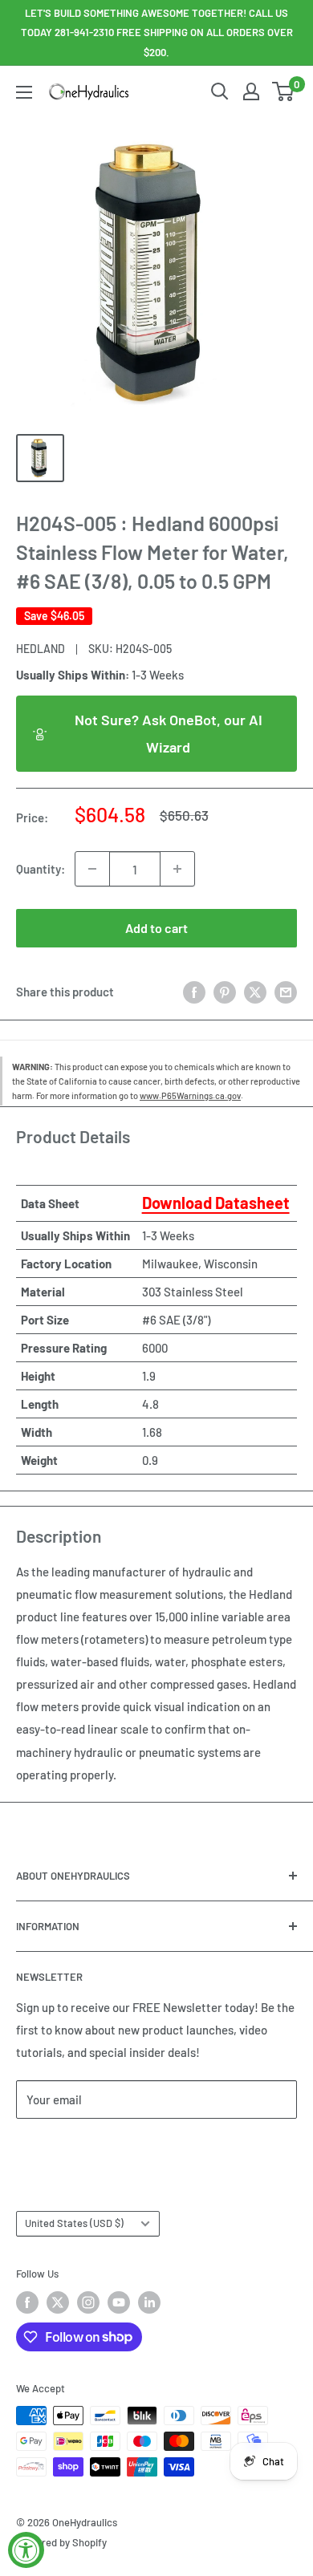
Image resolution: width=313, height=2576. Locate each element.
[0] (284, 91)
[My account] (251, 91)
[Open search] (220, 91)
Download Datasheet (216, 1203)
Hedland (41, 649)
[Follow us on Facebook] (27, 2302)
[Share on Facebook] (194, 992)
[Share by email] (286, 992)
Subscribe (69, 2147)
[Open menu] (24, 92)
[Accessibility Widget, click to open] (26, 2550)
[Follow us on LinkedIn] (149, 2302)
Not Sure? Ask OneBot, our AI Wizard (169, 733)
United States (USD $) (74, 2223)
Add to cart (156, 928)
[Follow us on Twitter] (58, 2302)
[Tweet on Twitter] (255, 992)
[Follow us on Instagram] (88, 2302)
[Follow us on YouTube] (119, 2302)
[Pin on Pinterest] (225, 992)
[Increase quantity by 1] (177, 869)
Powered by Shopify (61, 2542)
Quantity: (41, 869)
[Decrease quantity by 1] (92, 869)
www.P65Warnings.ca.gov (190, 1095)
